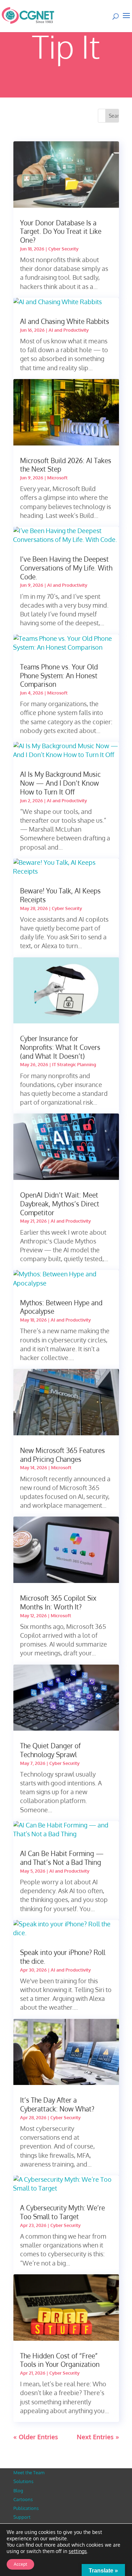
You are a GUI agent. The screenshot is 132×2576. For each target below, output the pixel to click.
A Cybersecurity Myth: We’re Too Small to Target (62, 2212)
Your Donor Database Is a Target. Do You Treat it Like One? (61, 231)
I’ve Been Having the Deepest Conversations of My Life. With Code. (66, 568)
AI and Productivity (69, 330)
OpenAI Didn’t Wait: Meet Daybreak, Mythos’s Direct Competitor (60, 1203)
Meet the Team (29, 2472)
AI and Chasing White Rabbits (65, 321)
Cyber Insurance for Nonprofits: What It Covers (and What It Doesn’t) (60, 1047)
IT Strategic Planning (74, 1064)
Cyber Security (63, 249)
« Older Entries (36, 2437)
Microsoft (57, 478)
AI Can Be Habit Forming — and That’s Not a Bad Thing (62, 1858)
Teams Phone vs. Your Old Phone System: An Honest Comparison (59, 675)
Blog (18, 2491)
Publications (26, 2508)
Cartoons (23, 2499)
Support (22, 2517)
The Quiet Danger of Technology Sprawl (50, 1750)
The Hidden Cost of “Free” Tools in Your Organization (60, 2360)
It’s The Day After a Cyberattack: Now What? (57, 2104)
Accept (20, 2564)
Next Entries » (98, 2437)
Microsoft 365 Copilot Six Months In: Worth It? (58, 1602)
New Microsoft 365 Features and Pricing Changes (62, 1455)
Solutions (23, 2481)
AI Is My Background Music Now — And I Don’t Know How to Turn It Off (60, 783)
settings (78, 2551)
